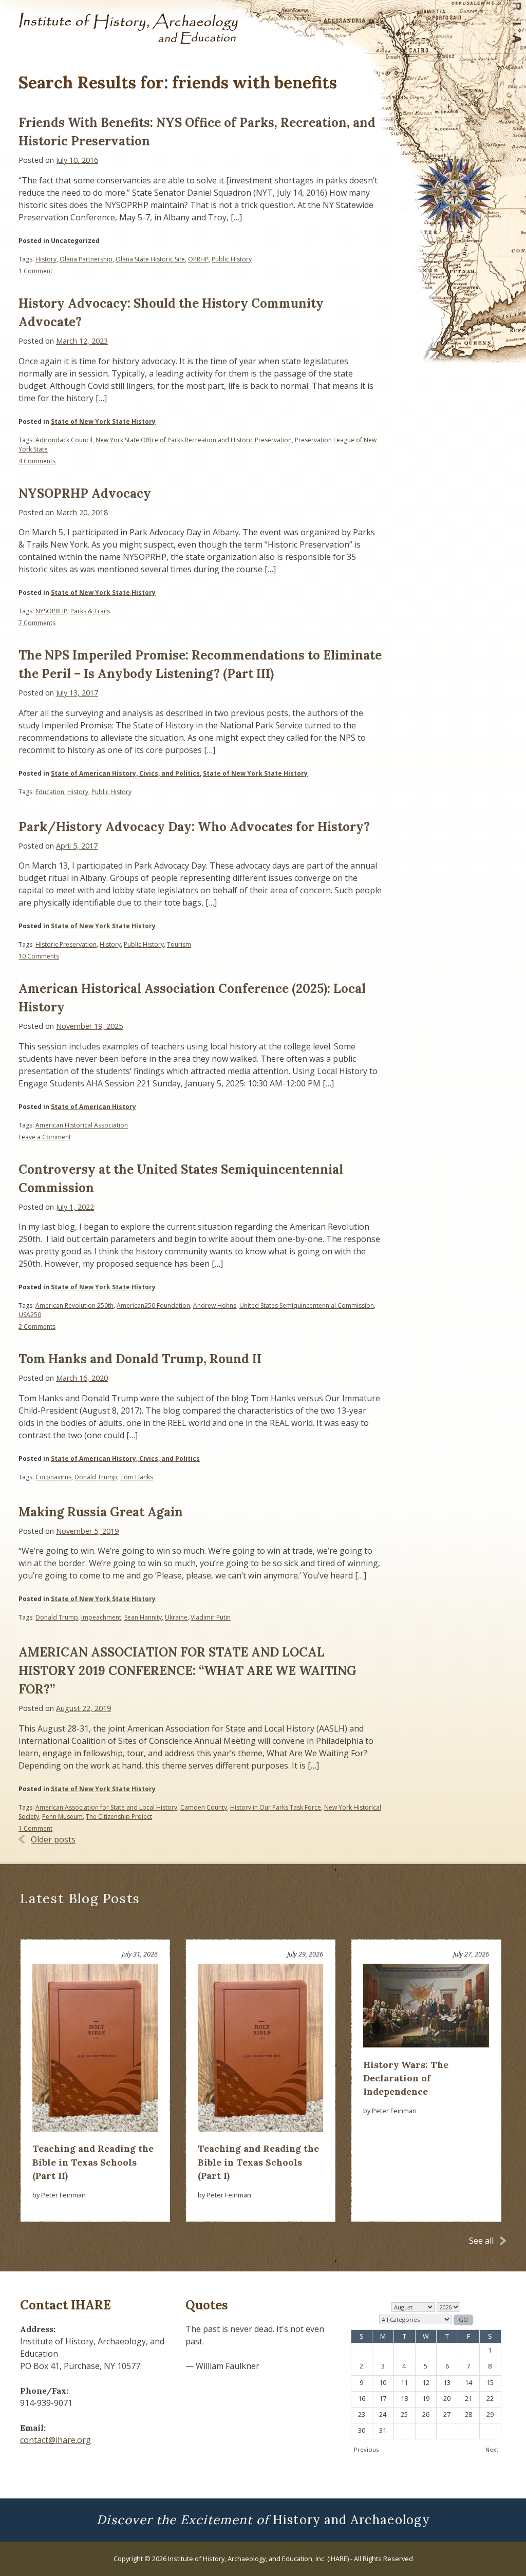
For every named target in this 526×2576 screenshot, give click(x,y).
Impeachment (101, 1617)
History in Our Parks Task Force (276, 1807)
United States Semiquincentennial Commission (307, 1305)
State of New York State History (103, 421)
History (46, 259)
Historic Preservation (66, 944)
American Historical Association (82, 1125)
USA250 (30, 1315)
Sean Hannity (143, 1617)
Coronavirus (53, 1477)
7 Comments (37, 623)
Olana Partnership (86, 259)
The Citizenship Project (119, 1817)
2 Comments (37, 1327)
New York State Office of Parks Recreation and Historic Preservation (194, 440)
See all (481, 2241)
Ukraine (176, 1617)
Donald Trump (96, 1477)
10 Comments (39, 956)
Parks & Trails (90, 611)
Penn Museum (62, 1817)
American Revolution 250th (74, 1305)
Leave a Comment (45, 1137)
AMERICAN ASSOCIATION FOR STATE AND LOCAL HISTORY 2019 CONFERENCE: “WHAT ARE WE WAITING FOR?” (187, 1671)
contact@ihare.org (55, 2440)
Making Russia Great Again (101, 1512)
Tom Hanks (137, 1477)
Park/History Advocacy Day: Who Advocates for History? (194, 827)
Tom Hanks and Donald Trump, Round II (140, 1359)
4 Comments (37, 461)
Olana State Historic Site (150, 259)
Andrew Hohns (215, 1305)
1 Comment (35, 271)
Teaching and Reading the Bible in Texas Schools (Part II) (93, 2162)
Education (50, 792)
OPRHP (198, 259)
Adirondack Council (64, 440)
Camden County (204, 1807)
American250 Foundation (153, 1305)
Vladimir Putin (211, 1617)
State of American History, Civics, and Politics (125, 773)
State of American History (93, 1107)
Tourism (179, 944)
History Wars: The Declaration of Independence (406, 2078)
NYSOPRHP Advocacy (85, 493)
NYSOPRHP (51, 611)
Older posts (53, 1839)
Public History (232, 259)
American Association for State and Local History (106, 1807)
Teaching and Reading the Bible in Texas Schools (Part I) (258, 2162)
